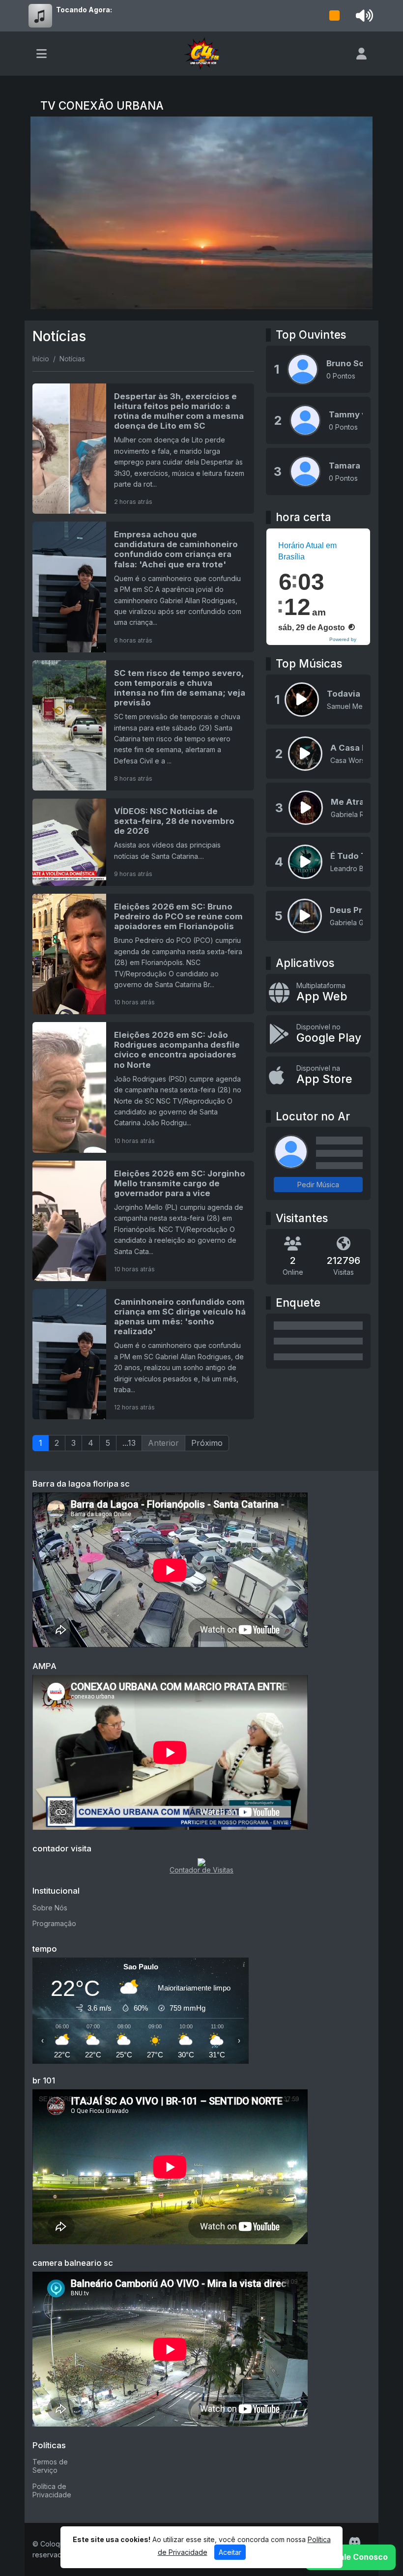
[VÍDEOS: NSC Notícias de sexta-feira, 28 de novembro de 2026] (143, 842)
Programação (54, 1923)
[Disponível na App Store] (318, 1075)
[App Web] (318, 993)
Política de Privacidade (52, 2490)
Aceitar (230, 2552)
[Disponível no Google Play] (318, 1034)
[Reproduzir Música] (302, 700)
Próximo (207, 1443)
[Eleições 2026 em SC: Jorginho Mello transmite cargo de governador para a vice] (143, 1221)
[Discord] (355, 2542)
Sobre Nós (50, 1908)
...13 (129, 1443)
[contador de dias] (201, 1861)
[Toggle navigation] (42, 54)
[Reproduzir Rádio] (335, 16)
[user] (361, 54)
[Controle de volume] (363, 16)
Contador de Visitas (201, 1870)
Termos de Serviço (50, 2466)
